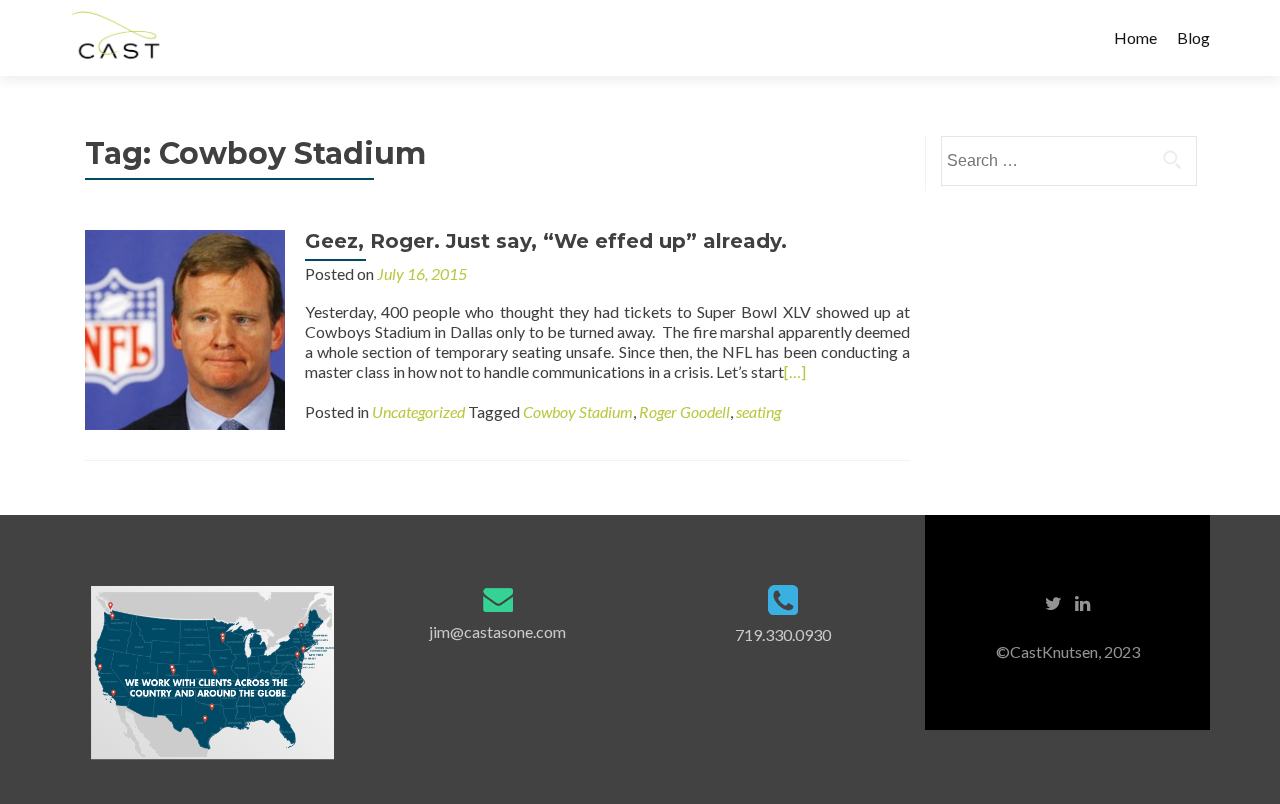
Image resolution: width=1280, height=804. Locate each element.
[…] (795, 371)
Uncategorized (418, 411)
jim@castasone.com (497, 631)
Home (1135, 37)
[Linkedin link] (1082, 602)
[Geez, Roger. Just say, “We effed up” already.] (185, 327)
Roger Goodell (684, 411)
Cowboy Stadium (578, 411)
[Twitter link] (1053, 602)
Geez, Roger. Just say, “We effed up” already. (546, 241)
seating (758, 411)
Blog (1193, 37)
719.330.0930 (783, 634)
